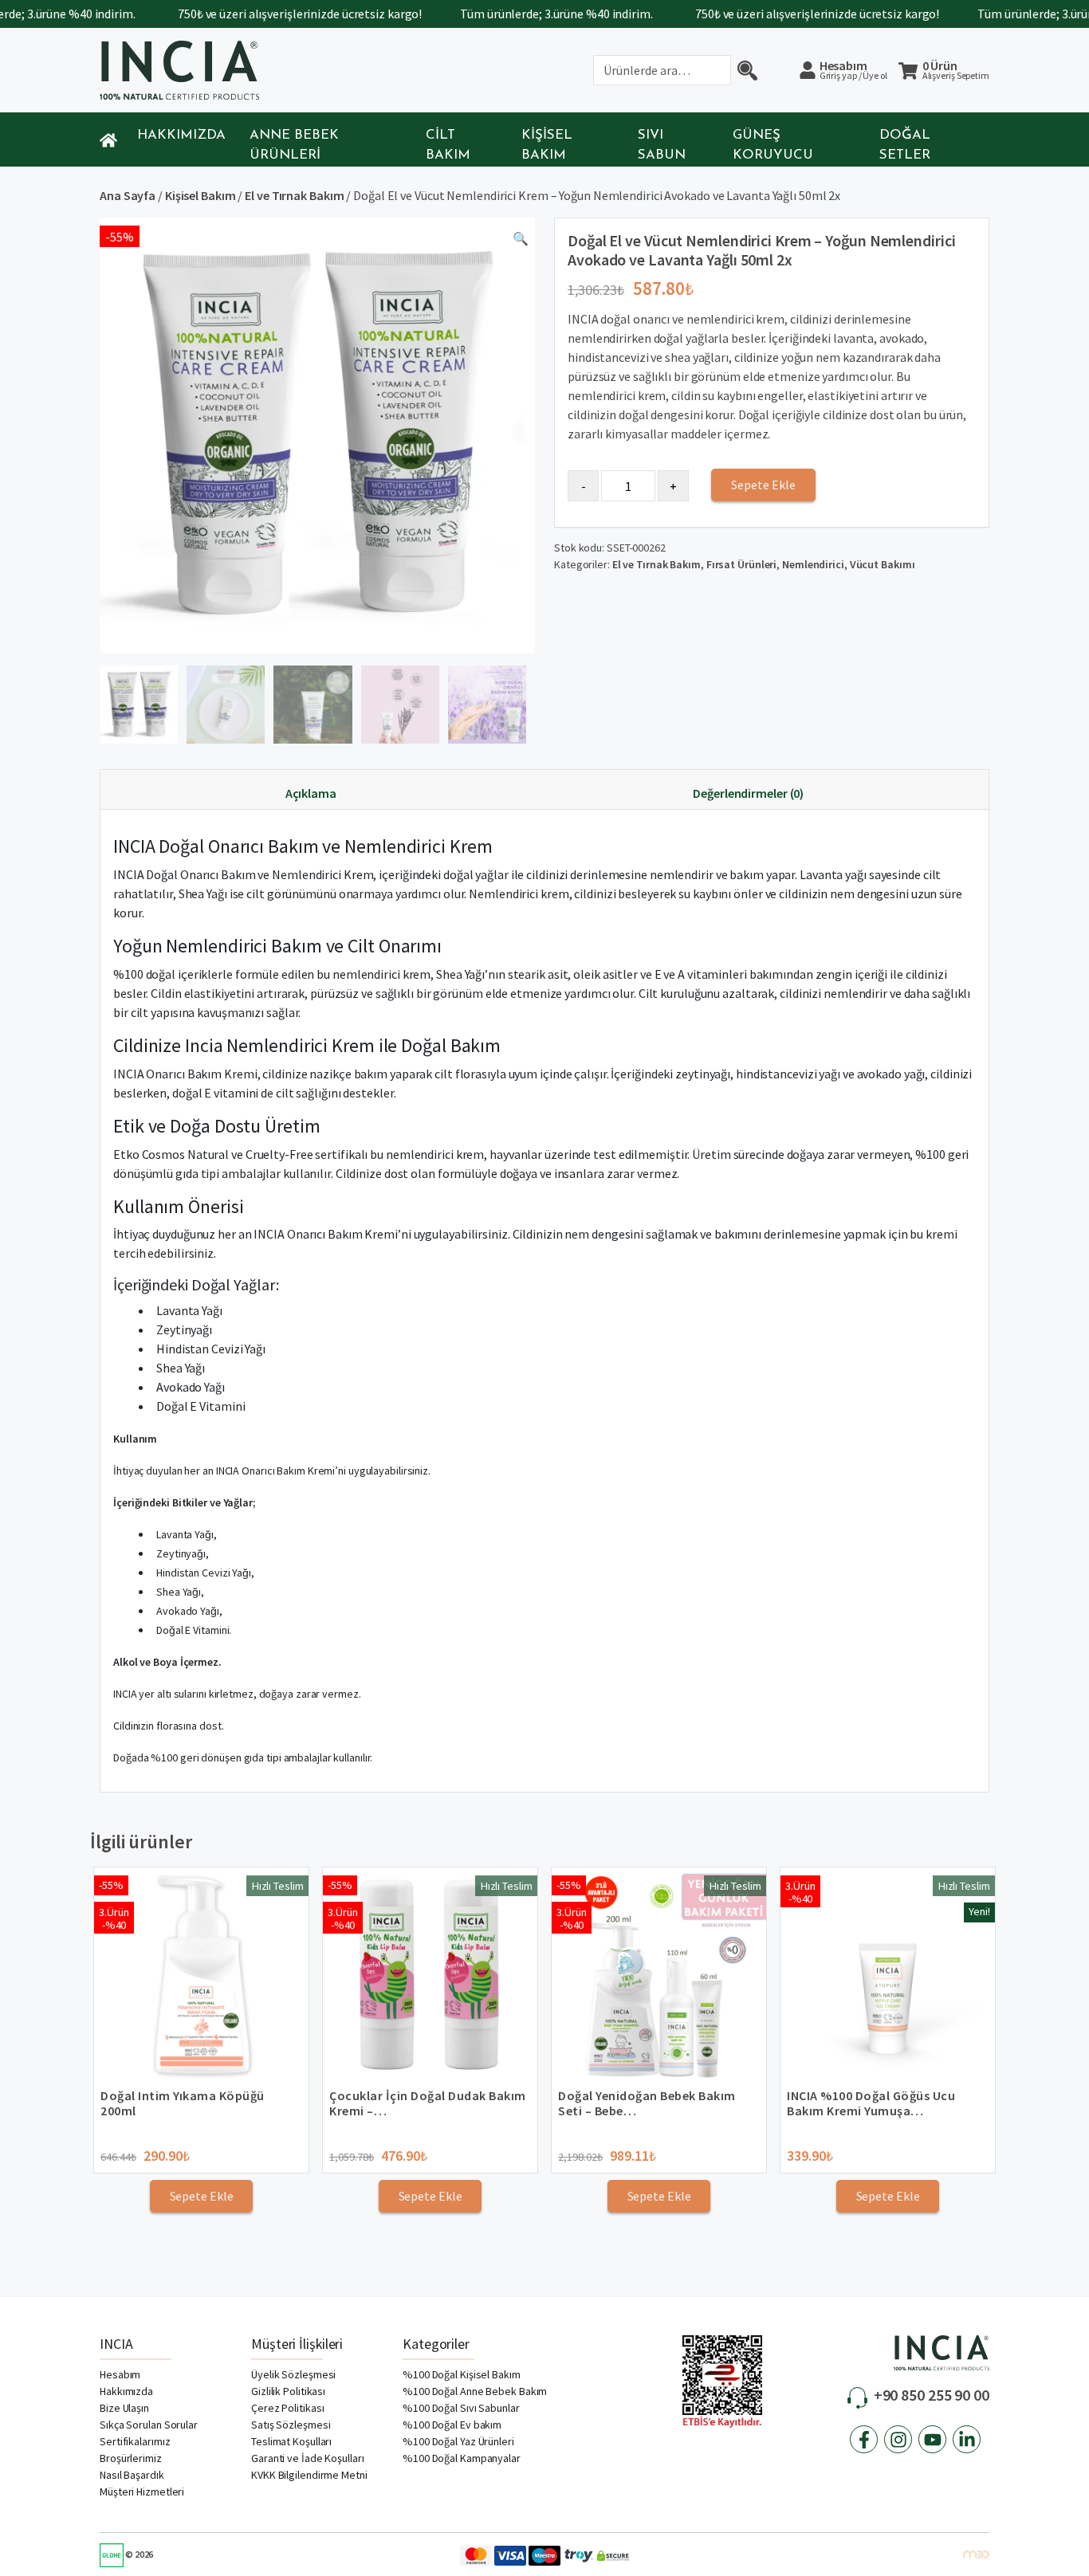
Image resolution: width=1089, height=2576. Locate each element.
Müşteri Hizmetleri (142, 2492)
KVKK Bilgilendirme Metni (309, 2475)
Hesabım (853, 69)
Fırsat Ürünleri (742, 564)
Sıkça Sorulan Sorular (149, 2425)
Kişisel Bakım (201, 195)
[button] (521, 241)
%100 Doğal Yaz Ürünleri (458, 2441)
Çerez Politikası (287, 2408)
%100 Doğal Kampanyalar (462, 2458)
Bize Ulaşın (124, 2408)
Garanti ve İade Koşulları (308, 2458)
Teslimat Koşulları (291, 2441)
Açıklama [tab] (311, 793)
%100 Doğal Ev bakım (452, 2425)
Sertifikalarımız (135, 2441)
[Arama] (747, 70)
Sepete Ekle (763, 485)
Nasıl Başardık (132, 2475)
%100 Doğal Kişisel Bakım (462, 2374)
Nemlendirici (813, 564)
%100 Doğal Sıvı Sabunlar (461, 2408)
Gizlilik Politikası (288, 2391)
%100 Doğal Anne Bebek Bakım (475, 2391)
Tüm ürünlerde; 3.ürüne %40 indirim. (516, 14)
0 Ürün (956, 71)
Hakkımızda (181, 135)
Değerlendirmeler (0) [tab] (748, 793)
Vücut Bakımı (883, 564)
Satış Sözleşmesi (291, 2425)
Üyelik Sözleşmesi (293, 2374)
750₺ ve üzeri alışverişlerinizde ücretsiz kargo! (259, 14)
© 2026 (138, 2554)
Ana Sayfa (128, 195)
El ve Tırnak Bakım (294, 195)
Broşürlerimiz (131, 2458)
